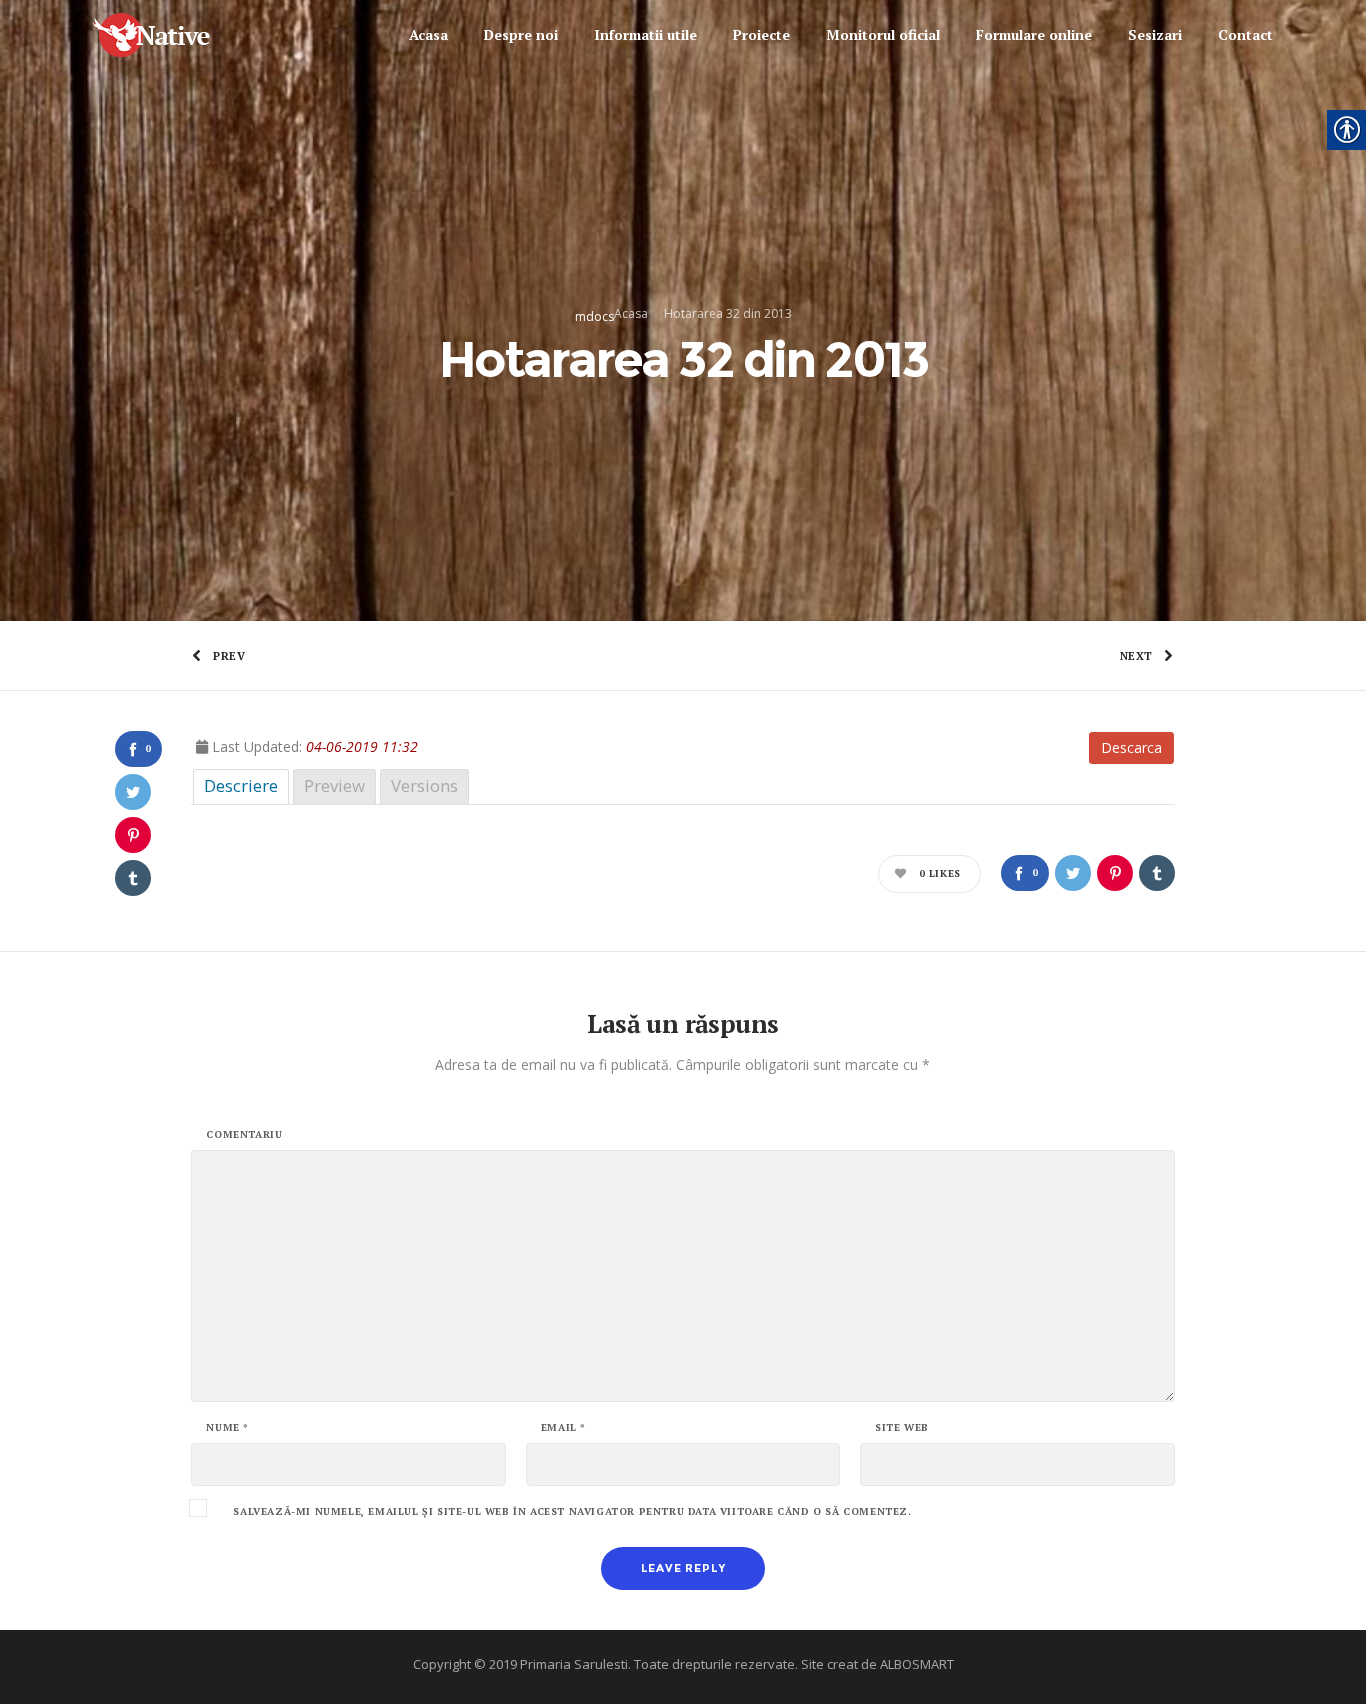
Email (563, 1428)
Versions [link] (424, 785)
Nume (227, 1428)
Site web (902, 1428)
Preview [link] (334, 785)
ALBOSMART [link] (917, 1664)
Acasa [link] (631, 313)
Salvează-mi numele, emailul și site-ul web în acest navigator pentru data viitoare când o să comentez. (572, 1512)
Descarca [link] (1131, 747)
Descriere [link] (241, 785)
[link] (169, 35)
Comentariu (244, 1135)
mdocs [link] (594, 316)
